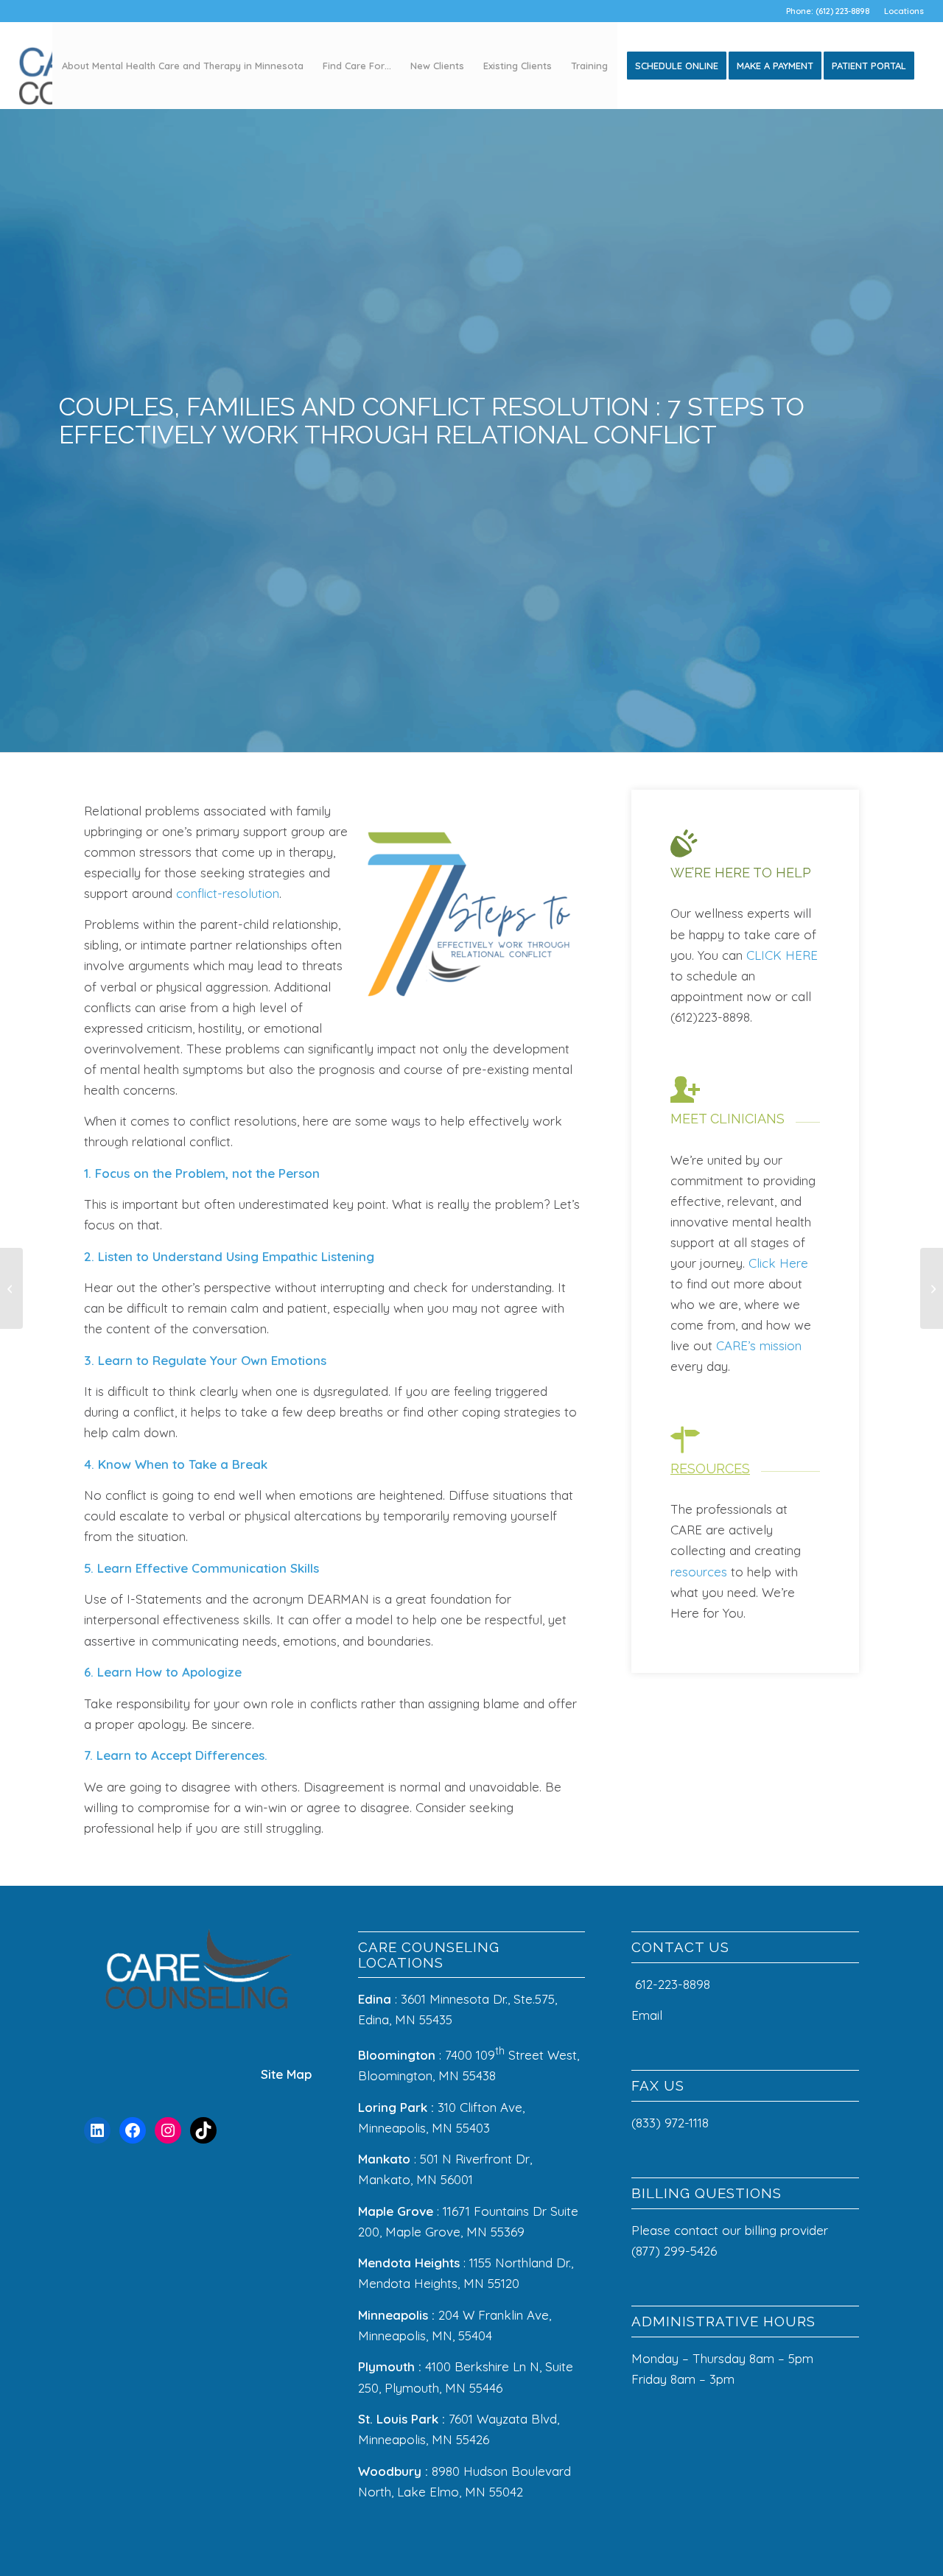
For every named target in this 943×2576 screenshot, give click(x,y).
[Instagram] (168, 2130)
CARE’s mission (759, 1345)
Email (649, 2015)
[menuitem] (900, 11)
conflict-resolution (228, 893)
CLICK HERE (782, 955)
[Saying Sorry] (932, 1288)
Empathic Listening (318, 1256)
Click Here (778, 1263)
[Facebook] (133, 2130)
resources (699, 1572)
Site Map (286, 2074)
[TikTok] (203, 2130)
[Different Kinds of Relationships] (11, 1288)
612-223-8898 (673, 1984)
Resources (710, 1468)
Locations (904, 11)
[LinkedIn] (97, 2130)
